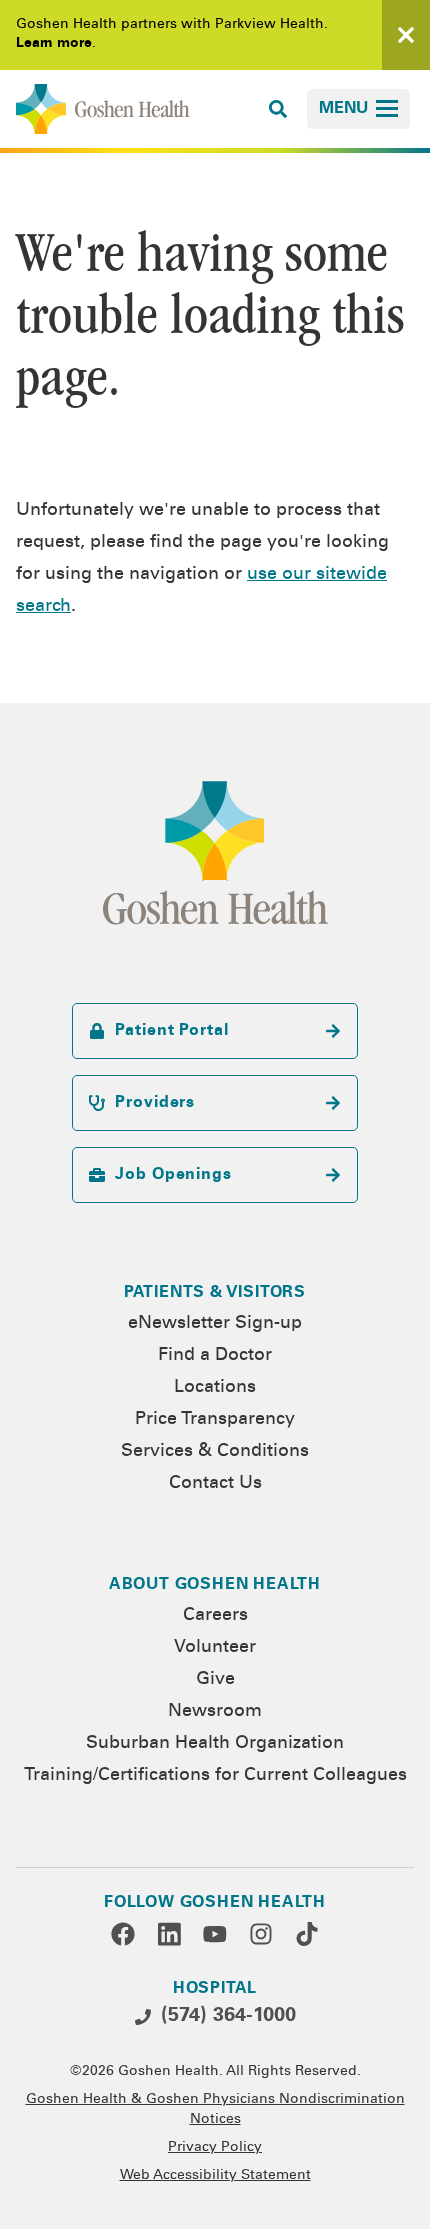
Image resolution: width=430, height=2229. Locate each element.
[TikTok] (307, 1934)
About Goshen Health (215, 1585)
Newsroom (215, 1712)
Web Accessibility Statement (215, 2176)
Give (215, 1680)
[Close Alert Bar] (406, 35)
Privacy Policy (215, 2148)
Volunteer (215, 1648)
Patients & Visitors (215, 1293)
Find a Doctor (215, 1356)
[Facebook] (123, 1934)
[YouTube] (215, 1934)
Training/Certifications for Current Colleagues (215, 1776)
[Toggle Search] (278, 109)
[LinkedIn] (169, 1934)
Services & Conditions (215, 1452)
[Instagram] (261, 1934)
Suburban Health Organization (215, 1744)
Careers (215, 1616)
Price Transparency (215, 1420)
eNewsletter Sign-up (215, 1324)
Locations (215, 1388)
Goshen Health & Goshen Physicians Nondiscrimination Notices (215, 2110)
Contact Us (215, 1484)
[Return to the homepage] (103, 109)
